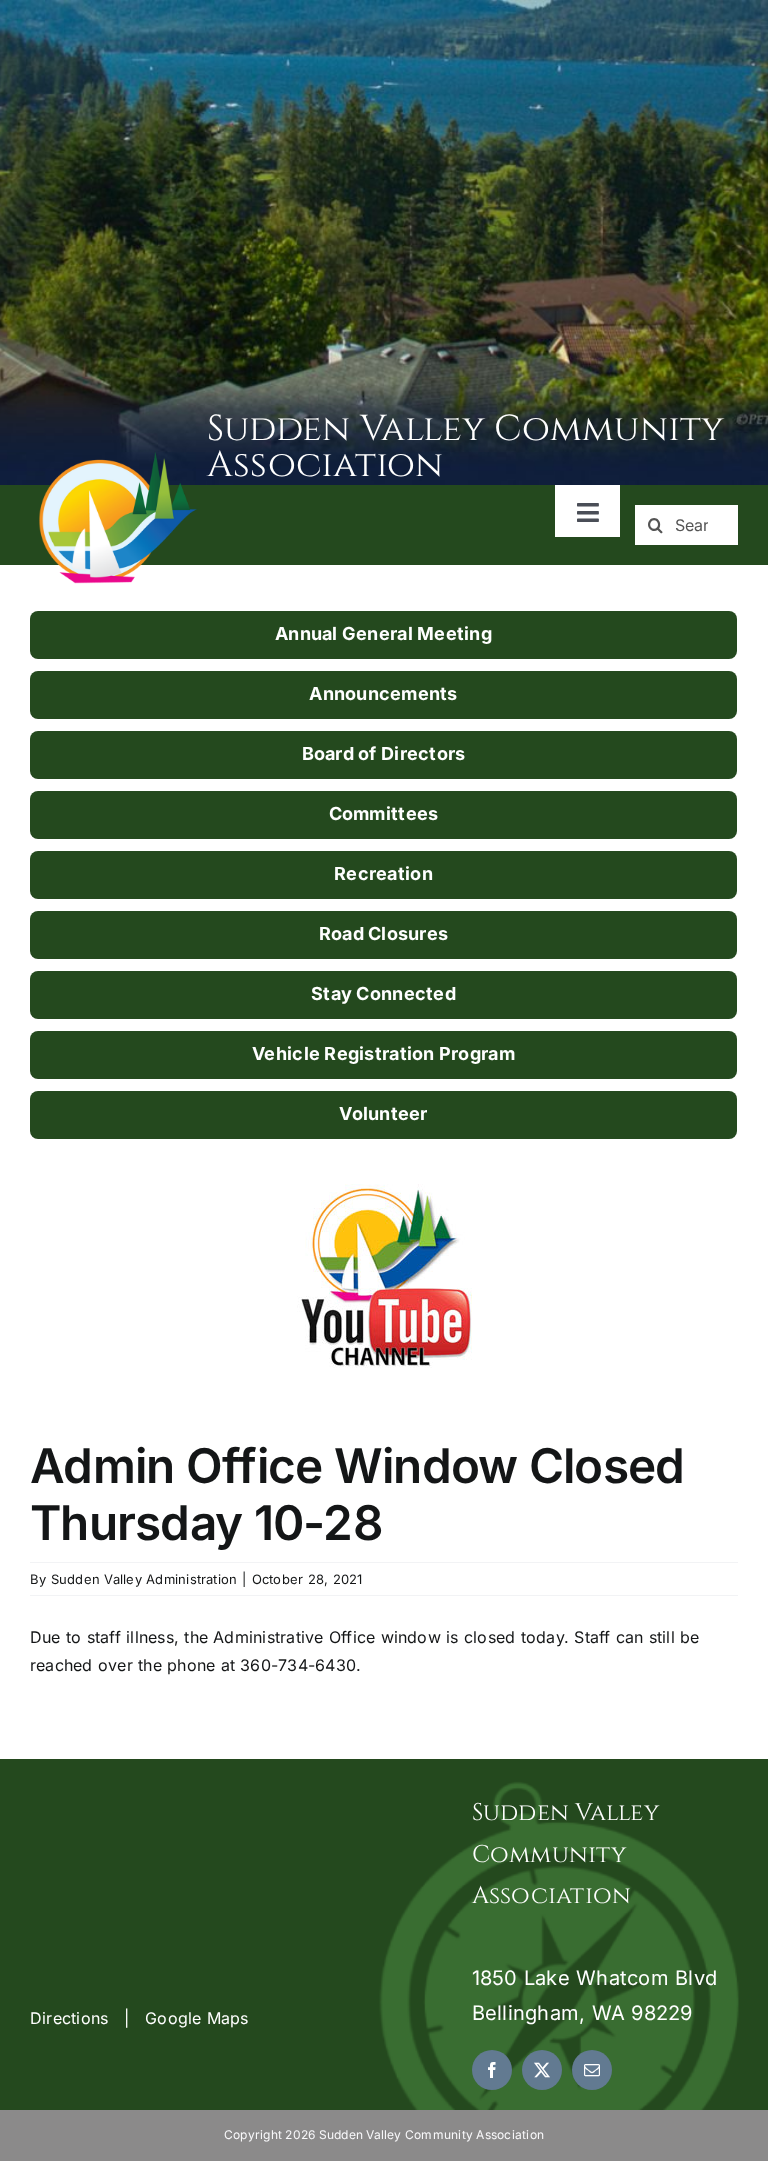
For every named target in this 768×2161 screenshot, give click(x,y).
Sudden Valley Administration (144, 1579)
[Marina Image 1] (118, 459)
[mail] (592, 2070)
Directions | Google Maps (139, 2018)
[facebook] (492, 2070)
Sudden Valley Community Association (466, 447)
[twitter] (542, 2070)
